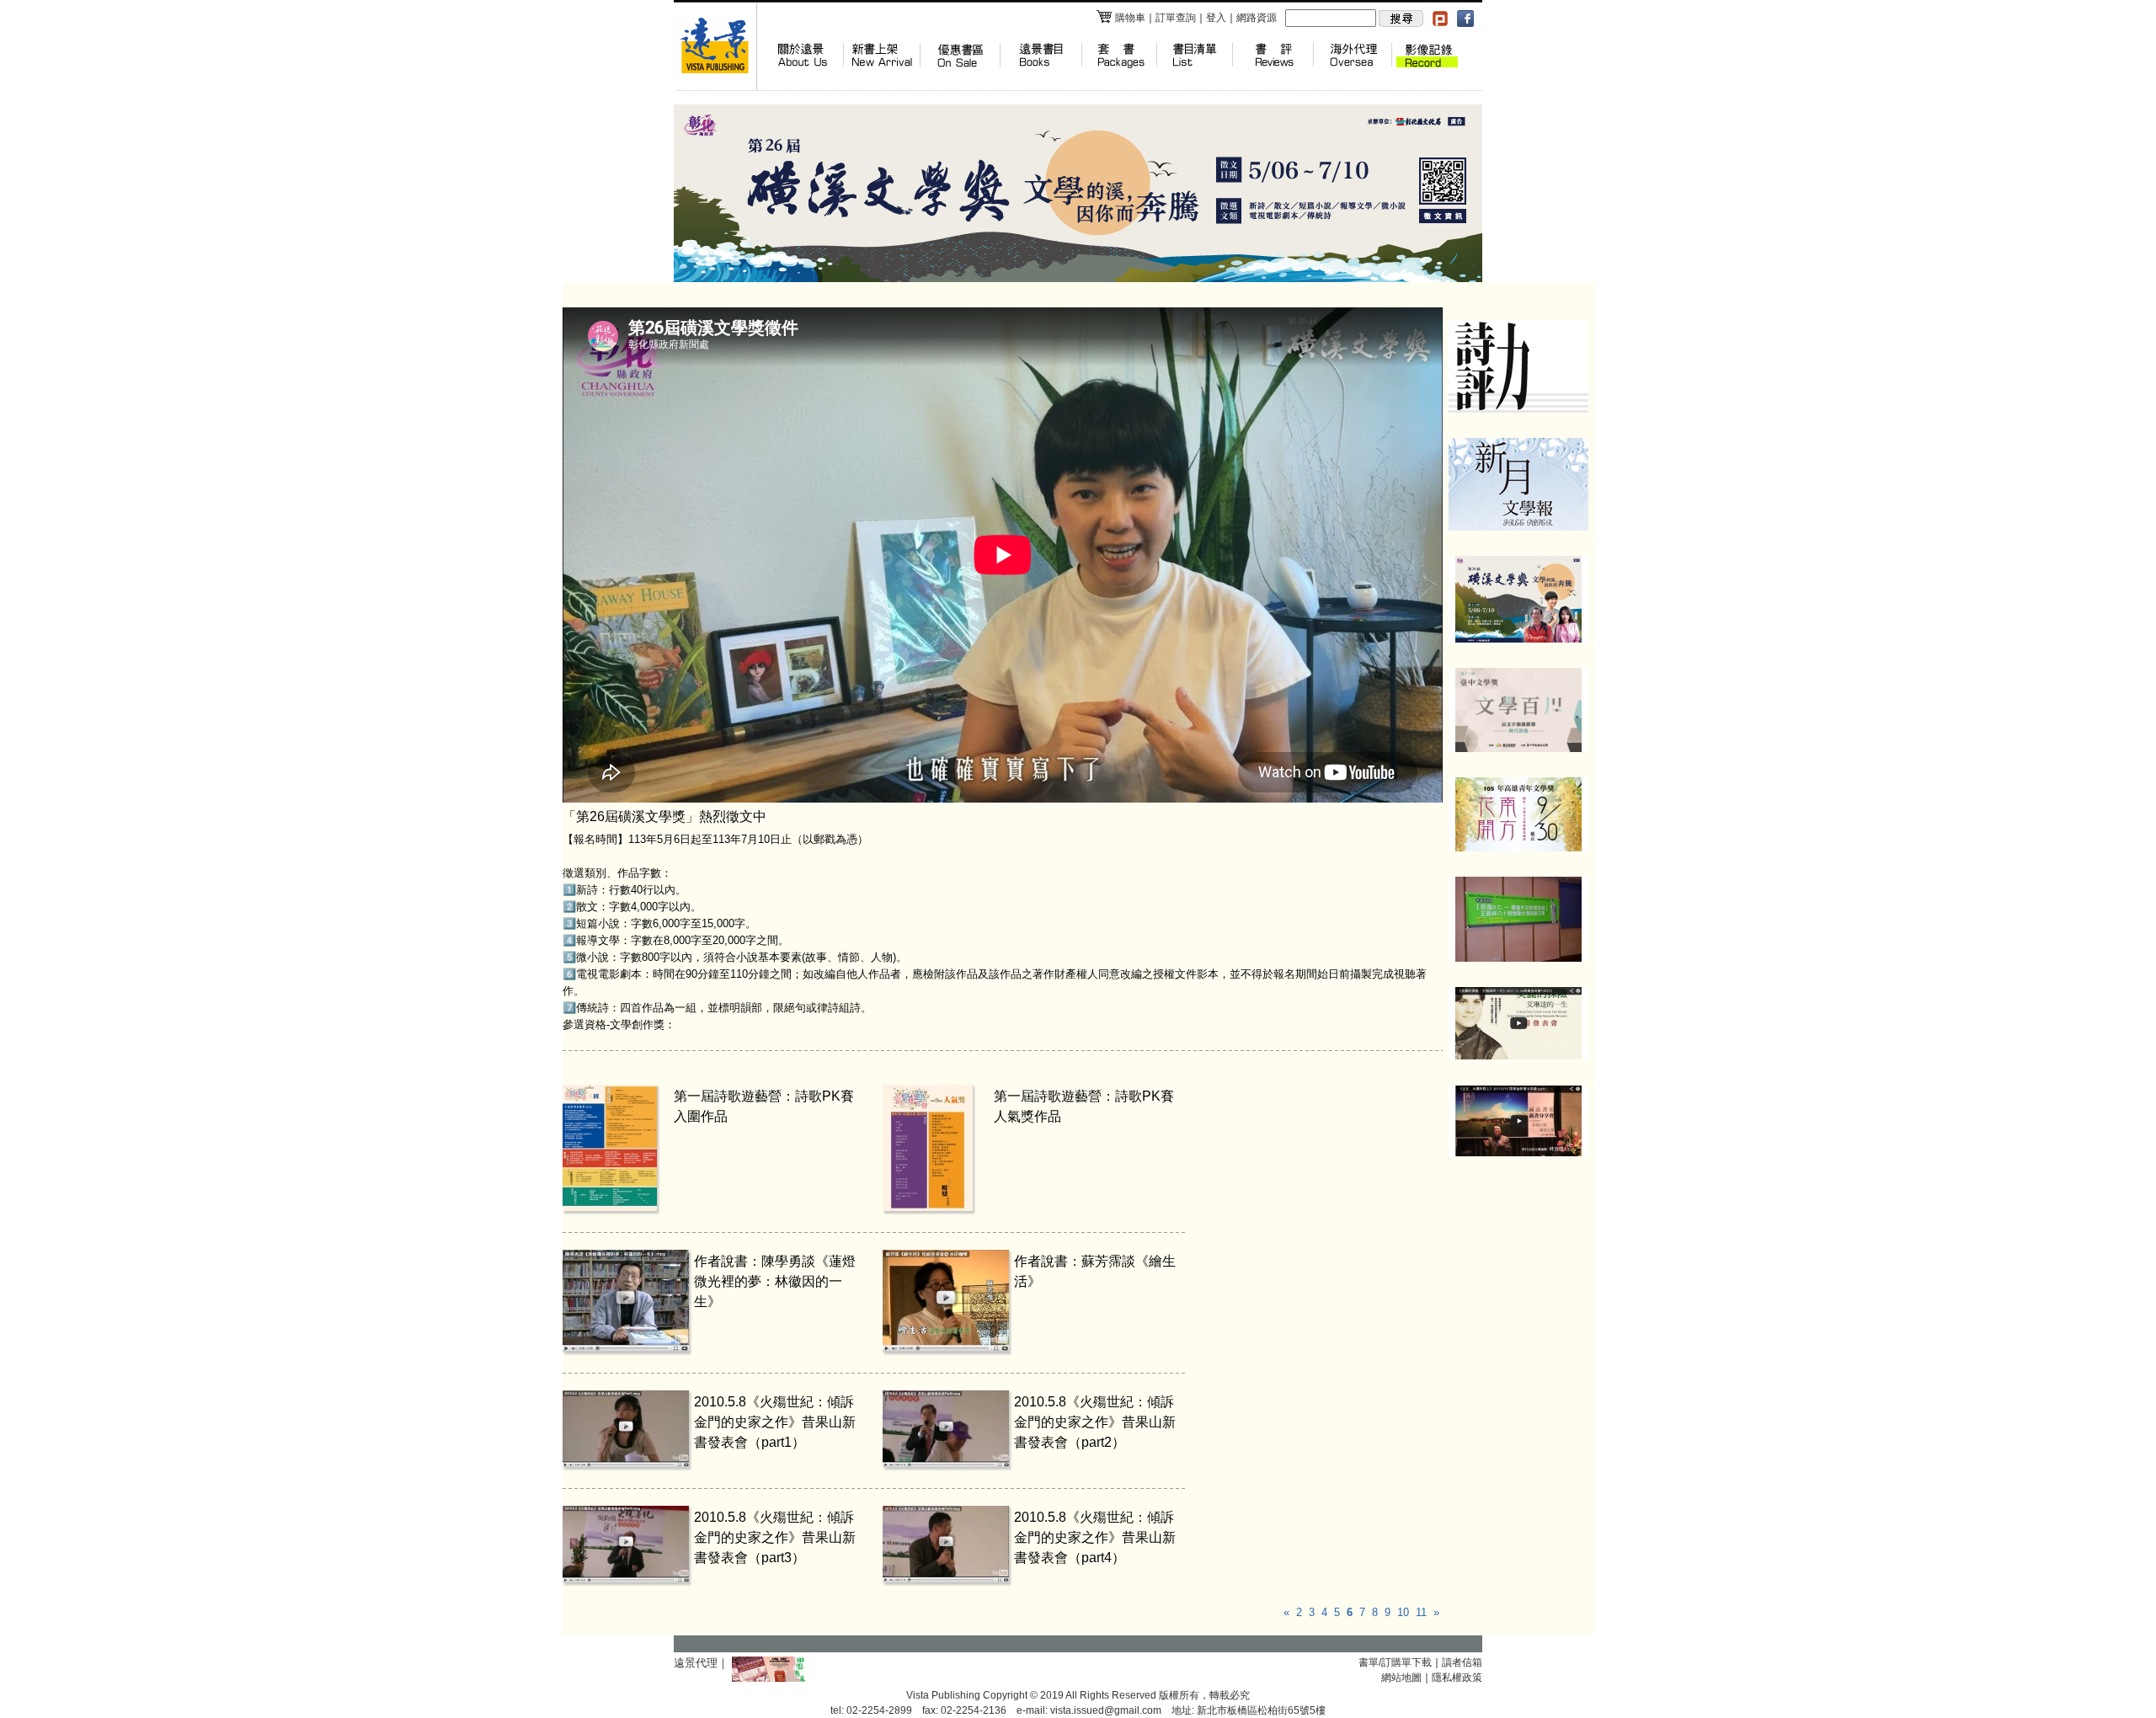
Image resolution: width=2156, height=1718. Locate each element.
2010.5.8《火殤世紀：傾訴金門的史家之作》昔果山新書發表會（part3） (775, 1537)
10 (1403, 1612)
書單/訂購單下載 (1395, 1662)
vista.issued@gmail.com (1106, 1710)
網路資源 (1257, 18)
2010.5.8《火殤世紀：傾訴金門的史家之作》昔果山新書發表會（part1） (775, 1422)
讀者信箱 (1462, 1662)
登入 (1216, 18)
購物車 (1130, 18)
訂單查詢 (1176, 18)
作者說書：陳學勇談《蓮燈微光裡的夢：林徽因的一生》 (775, 1281)
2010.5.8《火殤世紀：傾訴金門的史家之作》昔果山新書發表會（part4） (1095, 1537)
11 (1421, 1612)
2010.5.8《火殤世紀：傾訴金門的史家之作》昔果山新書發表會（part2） (1095, 1422)
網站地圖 (1401, 1678)
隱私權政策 (1457, 1678)
